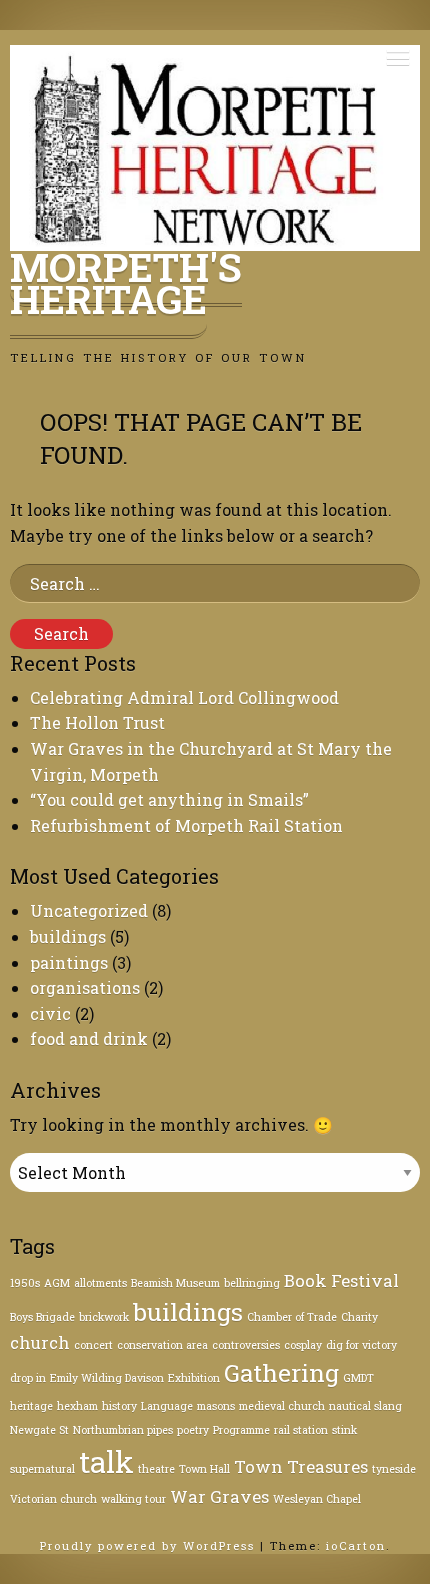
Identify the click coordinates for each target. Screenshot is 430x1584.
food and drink (89, 1038)
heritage (31, 1406)
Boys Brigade (42, 1317)
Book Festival (341, 1280)
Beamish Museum (175, 1283)
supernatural (42, 1469)
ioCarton (356, 1545)
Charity (359, 1317)
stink (344, 1430)
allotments (100, 1283)
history (119, 1406)
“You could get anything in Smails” (169, 799)
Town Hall (204, 1469)
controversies (246, 1345)
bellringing (252, 1283)
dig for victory (361, 1345)
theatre (156, 1469)
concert (93, 1345)
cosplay (303, 1345)
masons (216, 1406)
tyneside (394, 1469)
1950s (25, 1283)
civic (50, 1013)
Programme (241, 1430)
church (40, 1342)
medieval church (282, 1406)
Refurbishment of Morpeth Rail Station (186, 825)
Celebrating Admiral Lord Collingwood (184, 697)
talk (106, 1461)
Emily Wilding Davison (107, 1378)
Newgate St (39, 1430)
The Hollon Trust (97, 722)
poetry (193, 1430)
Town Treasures (301, 1466)
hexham (77, 1406)
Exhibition (194, 1378)
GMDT (358, 1378)
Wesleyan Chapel (317, 1499)
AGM (57, 1283)
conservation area (162, 1345)
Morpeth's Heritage (126, 283)
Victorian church (53, 1499)
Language (167, 1406)
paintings (69, 962)
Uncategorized (89, 910)
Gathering (281, 1373)
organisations (85, 987)
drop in (28, 1378)
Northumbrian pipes (123, 1430)
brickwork (104, 1317)
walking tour (133, 1499)
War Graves (219, 1496)
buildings (68, 936)
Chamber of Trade (292, 1317)
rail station (301, 1430)
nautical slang (365, 1406)
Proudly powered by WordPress (150, 1545)
